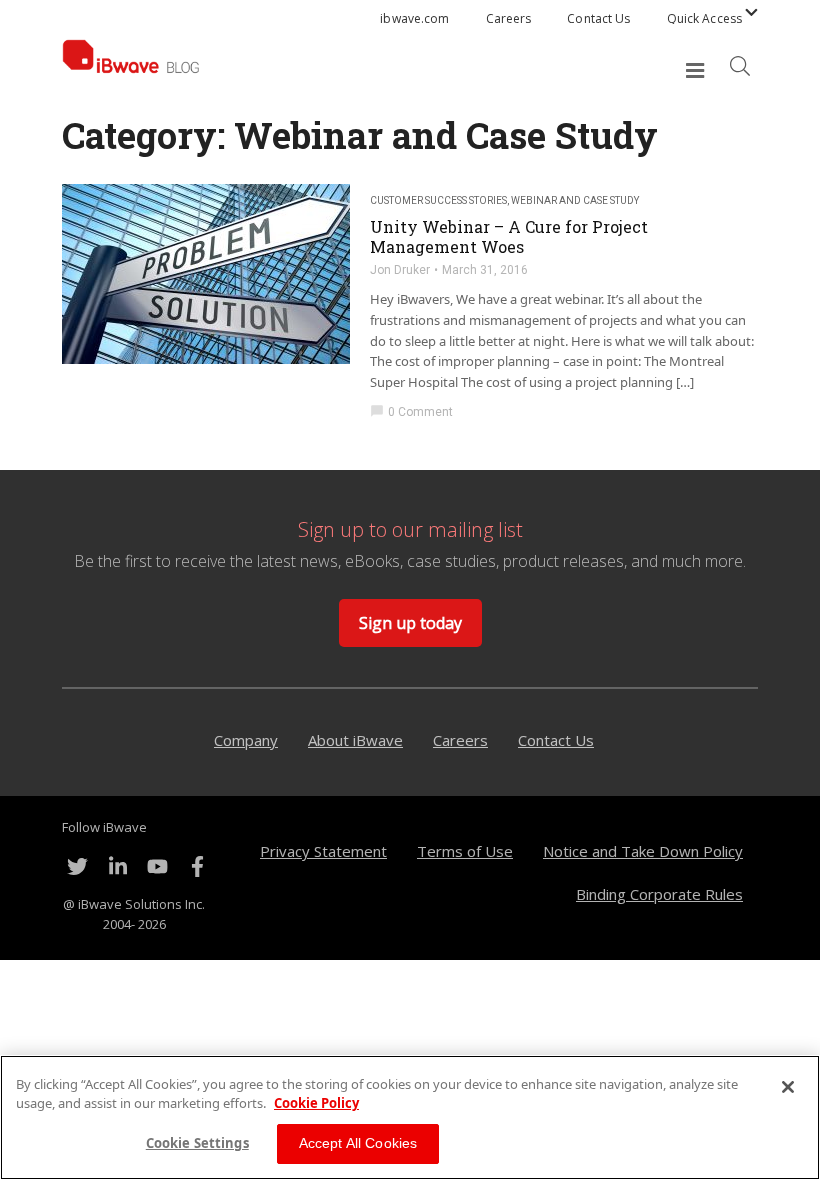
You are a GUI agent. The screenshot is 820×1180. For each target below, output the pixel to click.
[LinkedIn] (117, 866)
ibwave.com (414, 18)
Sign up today (410, 623)
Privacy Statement (323, 851)
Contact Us (598, 18)
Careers (509, 18)
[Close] (788, 1087)
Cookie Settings (197, 1143)
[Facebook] (197, 866)
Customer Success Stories (438, 200)
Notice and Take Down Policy (643, 851)
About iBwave (355, 740)
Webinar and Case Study (575, 200)
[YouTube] (157, 866)
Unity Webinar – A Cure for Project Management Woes (509, 237)
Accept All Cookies (358, 1143)
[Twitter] (77, 866)
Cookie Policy (316, 1103)
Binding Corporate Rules (659, 894)
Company (246, 740)
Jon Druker (400, 270)
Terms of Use (465, 851)
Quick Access (704, 18)
